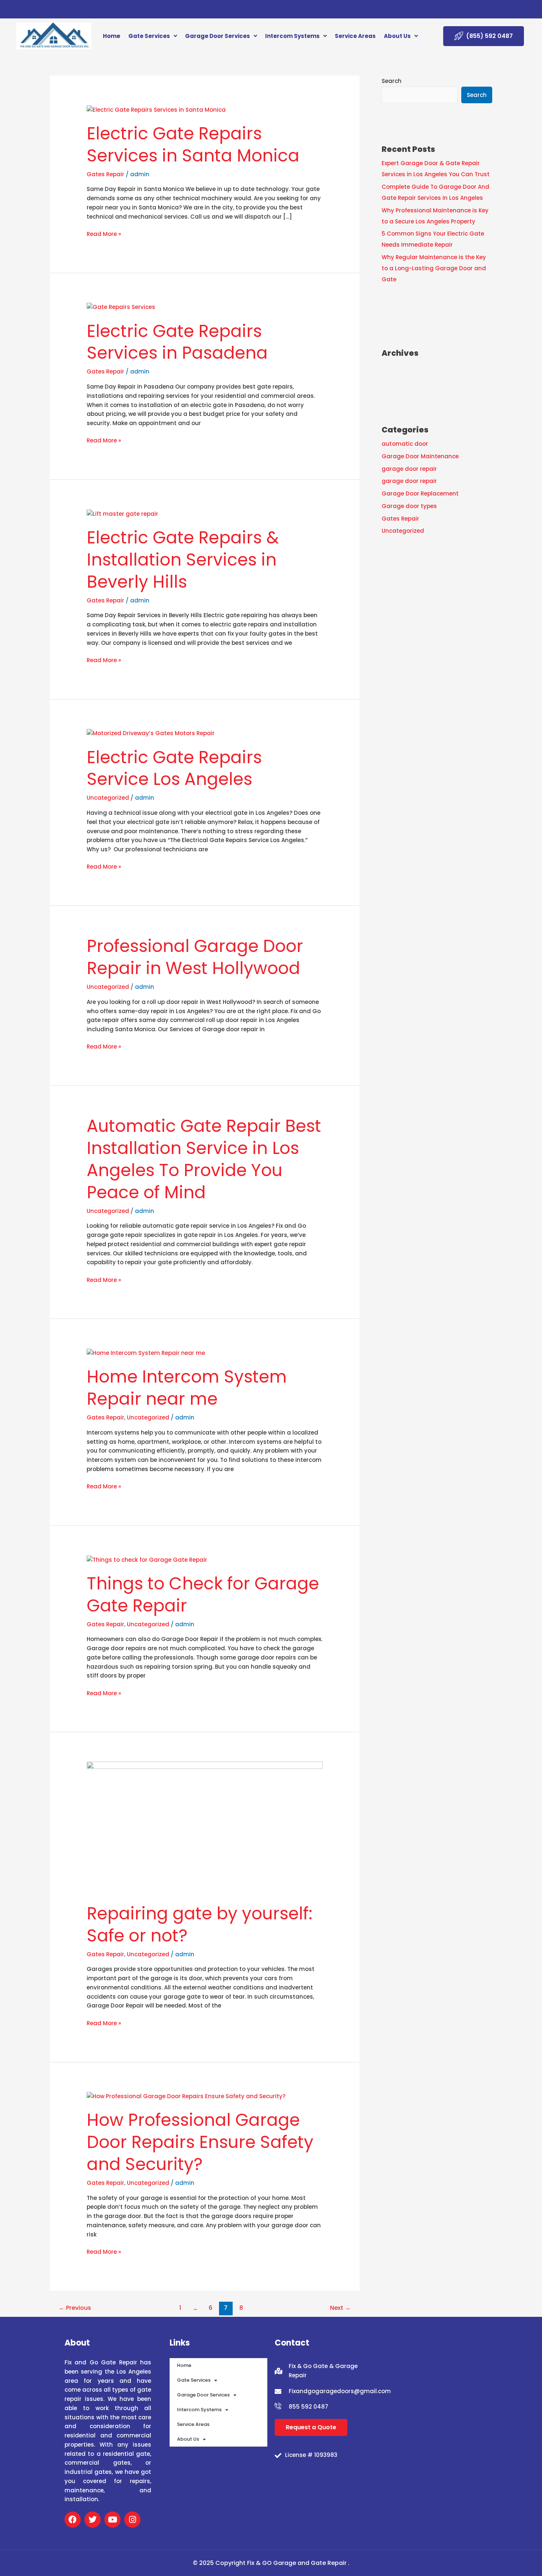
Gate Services (149, 36)
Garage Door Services (218, 36)
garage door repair (409, 469)
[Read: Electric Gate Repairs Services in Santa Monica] (156, 109)
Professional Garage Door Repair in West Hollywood (195, 957)
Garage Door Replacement (420, 493)
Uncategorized (108, 798)
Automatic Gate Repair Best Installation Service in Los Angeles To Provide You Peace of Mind (204, 1159)
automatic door (405, 444)
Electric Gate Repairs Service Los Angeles (174, 768)
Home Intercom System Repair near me (187, 1388)
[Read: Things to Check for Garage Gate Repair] (147, 1559)
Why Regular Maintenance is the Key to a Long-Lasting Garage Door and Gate (434, 268)
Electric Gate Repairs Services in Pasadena (177, 342)
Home (112, 36)
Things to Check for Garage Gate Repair (203, 1595)
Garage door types (409, 506)
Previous (75, 2308)
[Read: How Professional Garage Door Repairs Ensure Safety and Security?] (186, 2096)
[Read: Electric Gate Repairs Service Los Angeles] (151, 733)
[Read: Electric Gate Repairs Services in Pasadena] (121, 307)
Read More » (104, 234)
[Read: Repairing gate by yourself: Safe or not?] (205, 1828)
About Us (397, 36)
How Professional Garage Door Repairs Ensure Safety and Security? (200, 2142)
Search (392, 81)
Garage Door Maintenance (420, 456)
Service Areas (355, 36)
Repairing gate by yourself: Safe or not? (199, 1925)
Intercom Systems (292, 36)
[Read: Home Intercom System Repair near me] (146, 1353)
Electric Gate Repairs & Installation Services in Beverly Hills (183, 560)
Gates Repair (105, 174)
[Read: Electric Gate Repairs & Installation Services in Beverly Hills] (122, 513)
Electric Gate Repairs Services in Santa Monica (193, 145)
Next (340, 2308)
